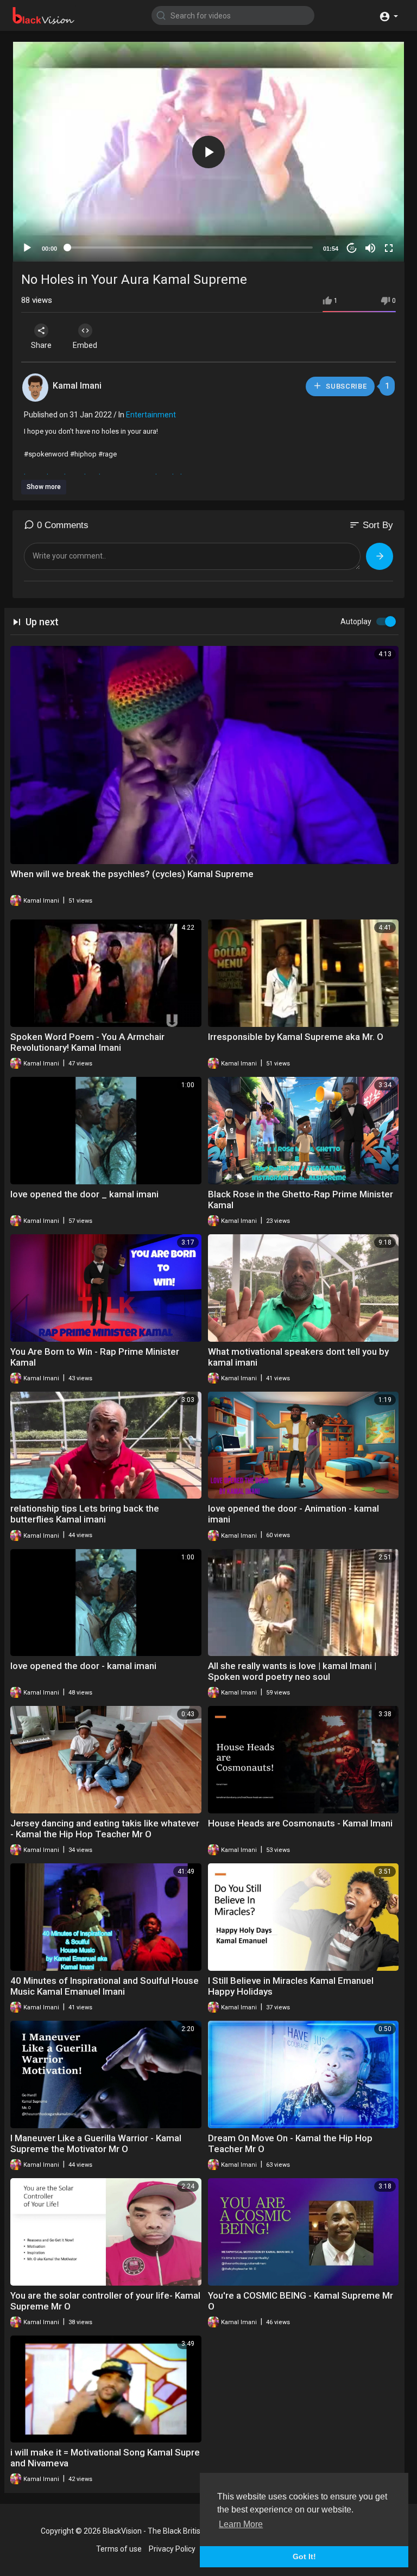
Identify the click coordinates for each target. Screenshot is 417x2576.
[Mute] (370, 248)
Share (41, 345)
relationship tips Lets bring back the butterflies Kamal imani (85, 1514)
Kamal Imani (77, 386)
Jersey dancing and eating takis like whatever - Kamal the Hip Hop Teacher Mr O (105, 1829)
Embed (85, 345)
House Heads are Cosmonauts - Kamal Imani (300, 1823)
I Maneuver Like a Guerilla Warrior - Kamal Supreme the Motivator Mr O (96, 2143)
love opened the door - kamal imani (83, 1666)
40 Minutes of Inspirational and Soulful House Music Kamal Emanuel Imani (105, 1986)
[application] (208, 152)
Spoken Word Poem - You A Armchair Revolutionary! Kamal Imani (87, 1042)
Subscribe (346, 386)
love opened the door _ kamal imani (84, 1194)
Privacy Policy (172, 2549)
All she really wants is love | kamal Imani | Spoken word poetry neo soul (292, 1671)
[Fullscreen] (389, 248)
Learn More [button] (241, 2524)
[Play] (27, 248)
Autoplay (356, 621)
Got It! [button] (304, 2556)
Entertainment (151, 415)
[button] (388, 15)
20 (352, 248)
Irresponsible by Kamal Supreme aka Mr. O (296, 1037)
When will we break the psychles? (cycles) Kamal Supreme (132, 874)
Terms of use (119, 2549)
